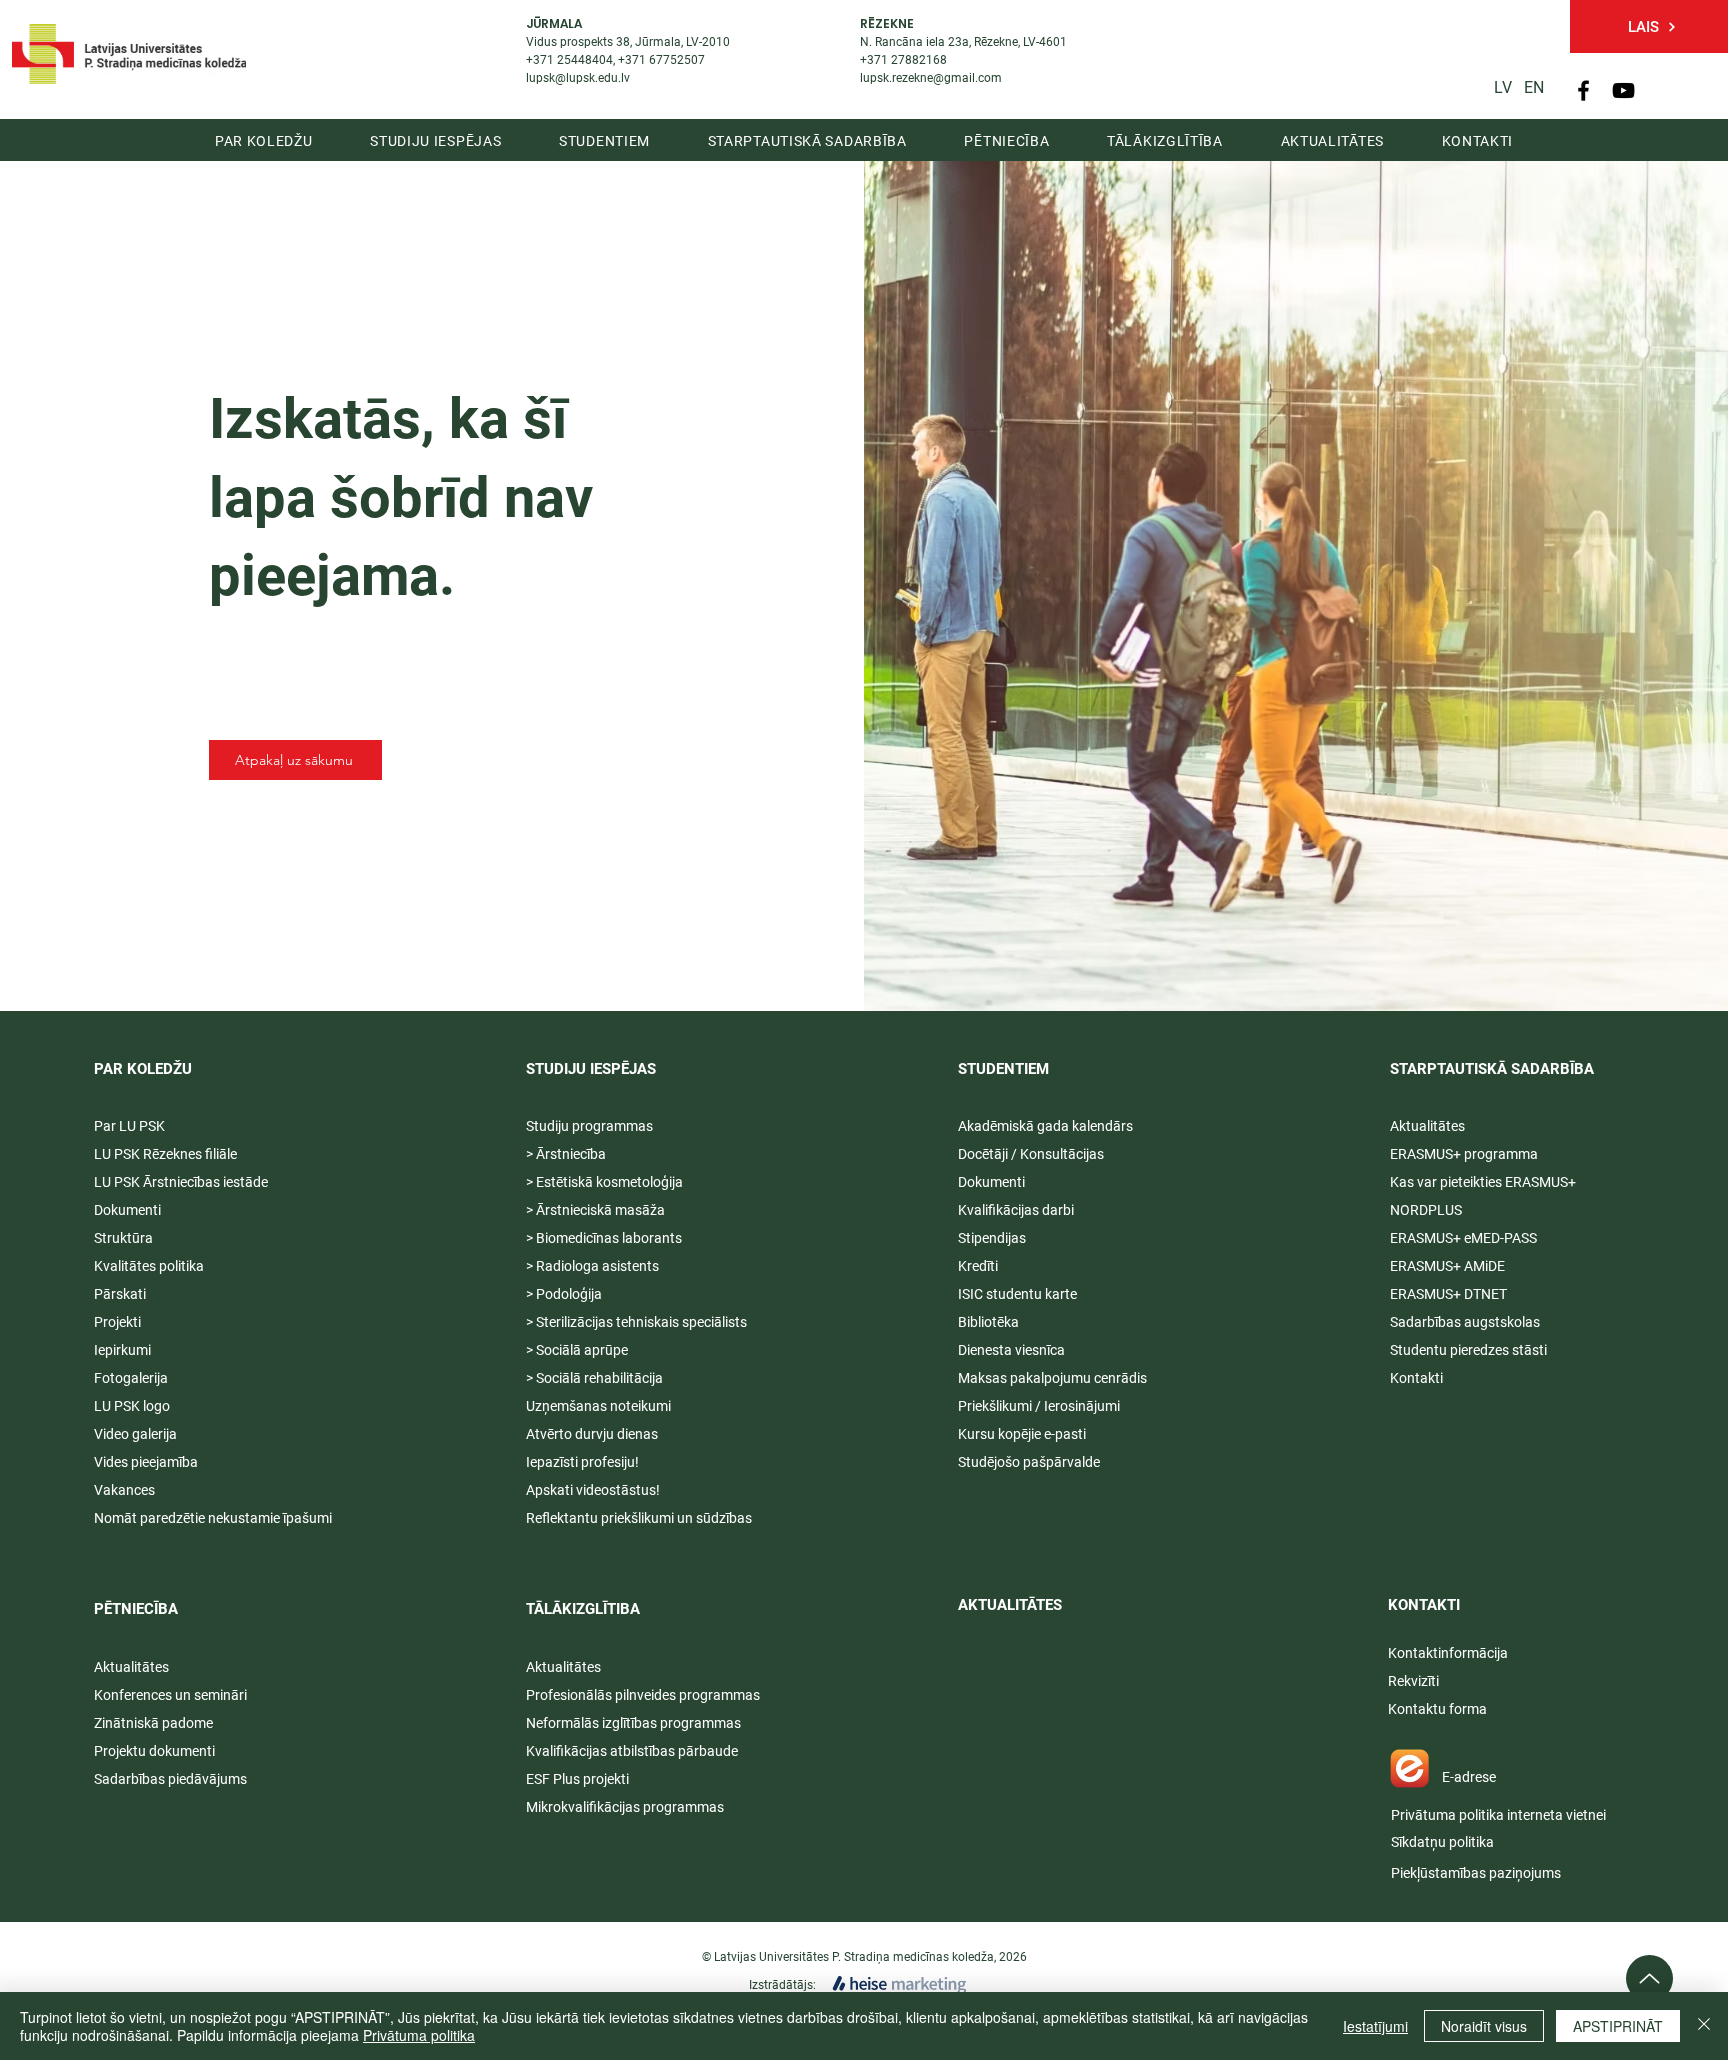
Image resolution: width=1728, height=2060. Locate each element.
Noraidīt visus (1484, 2026)
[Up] (1649, 1978)
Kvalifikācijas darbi (1016, 1210)
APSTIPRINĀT (1618, 2026)
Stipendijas (992, 1238)
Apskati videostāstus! (593, 1490)
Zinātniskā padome (153, 1723)
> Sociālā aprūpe (577, 1350)
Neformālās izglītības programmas (633, 1723)
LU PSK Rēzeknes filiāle (165, 1154)
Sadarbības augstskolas (1465, 1322)
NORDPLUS (1426, 1210)
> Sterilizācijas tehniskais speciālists (636, 1322)
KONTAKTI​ (1424, 1605)
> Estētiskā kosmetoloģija (604, 1182)
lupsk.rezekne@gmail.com (931, 78)
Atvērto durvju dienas (592, 1434)
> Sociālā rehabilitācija (594, 1378)
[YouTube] (1623, 90)
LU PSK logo (132, 1406)
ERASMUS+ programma (1464, 1154)
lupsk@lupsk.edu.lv (578, 78)
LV (1503, 87)
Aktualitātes (131, 1667)
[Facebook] (1583, 90)
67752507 (677, 60)
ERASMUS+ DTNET (1448, 1294)
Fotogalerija (131, 1378)
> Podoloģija (564, 1294)
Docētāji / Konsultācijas (1031, 1154)
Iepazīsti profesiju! (582, 1462)
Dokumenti (991, 1182)
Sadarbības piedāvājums (170, 1779)
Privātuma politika (419, 2035)
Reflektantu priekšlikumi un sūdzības (639, 1518)
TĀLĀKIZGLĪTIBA (583, 1609)
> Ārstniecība (566, 1154)
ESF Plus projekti (577, 1779)
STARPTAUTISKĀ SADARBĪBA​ (1492, 1069)
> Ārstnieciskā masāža (595, 1210)
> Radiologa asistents (592, 1266)
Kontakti (1416, 1378)
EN (1534, 87)
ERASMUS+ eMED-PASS (1463, 1238)
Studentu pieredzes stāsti (1468, 1350)
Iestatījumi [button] (1375, 2026)
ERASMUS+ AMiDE (1447, 1266)
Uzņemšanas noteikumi (598, 1406)
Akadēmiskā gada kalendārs (1045, 1126)
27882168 (919, 60)
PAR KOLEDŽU (143, 1069)
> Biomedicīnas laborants (604, 1238)
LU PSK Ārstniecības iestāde (181, 1182)
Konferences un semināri (170, 1695)
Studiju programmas (589, 1126)
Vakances (124, 1490)
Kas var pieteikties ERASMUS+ (1484, 1182)
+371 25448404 (569, 60)
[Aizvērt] (1704, 2026)
